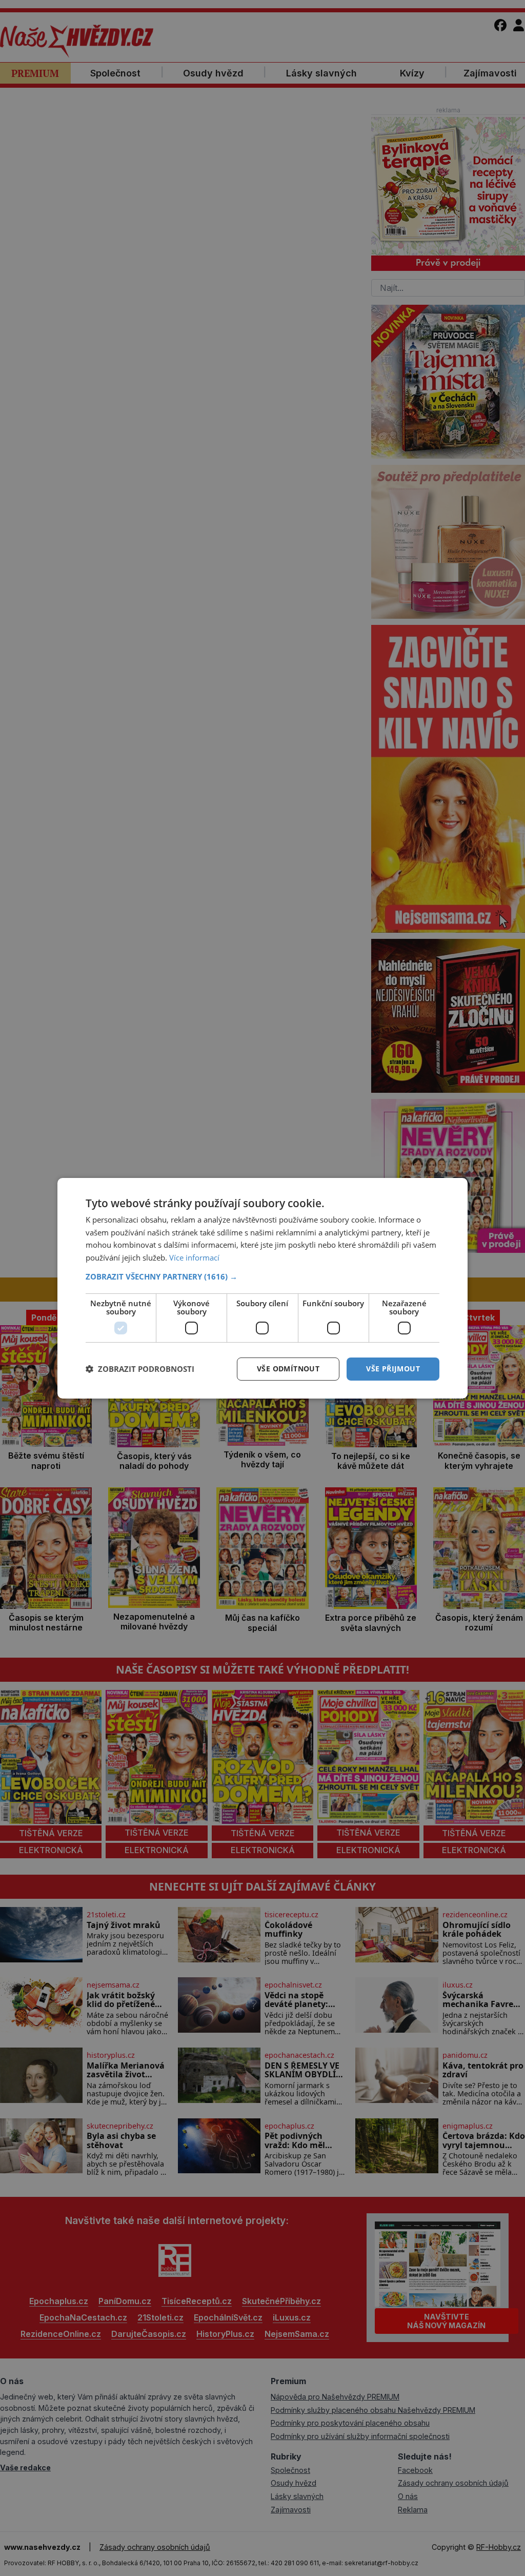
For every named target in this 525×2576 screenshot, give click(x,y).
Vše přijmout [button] (393, 1369)
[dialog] (262, 1288)
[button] (262, 1276)
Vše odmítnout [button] (288, 1369)
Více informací (194, 1257)
